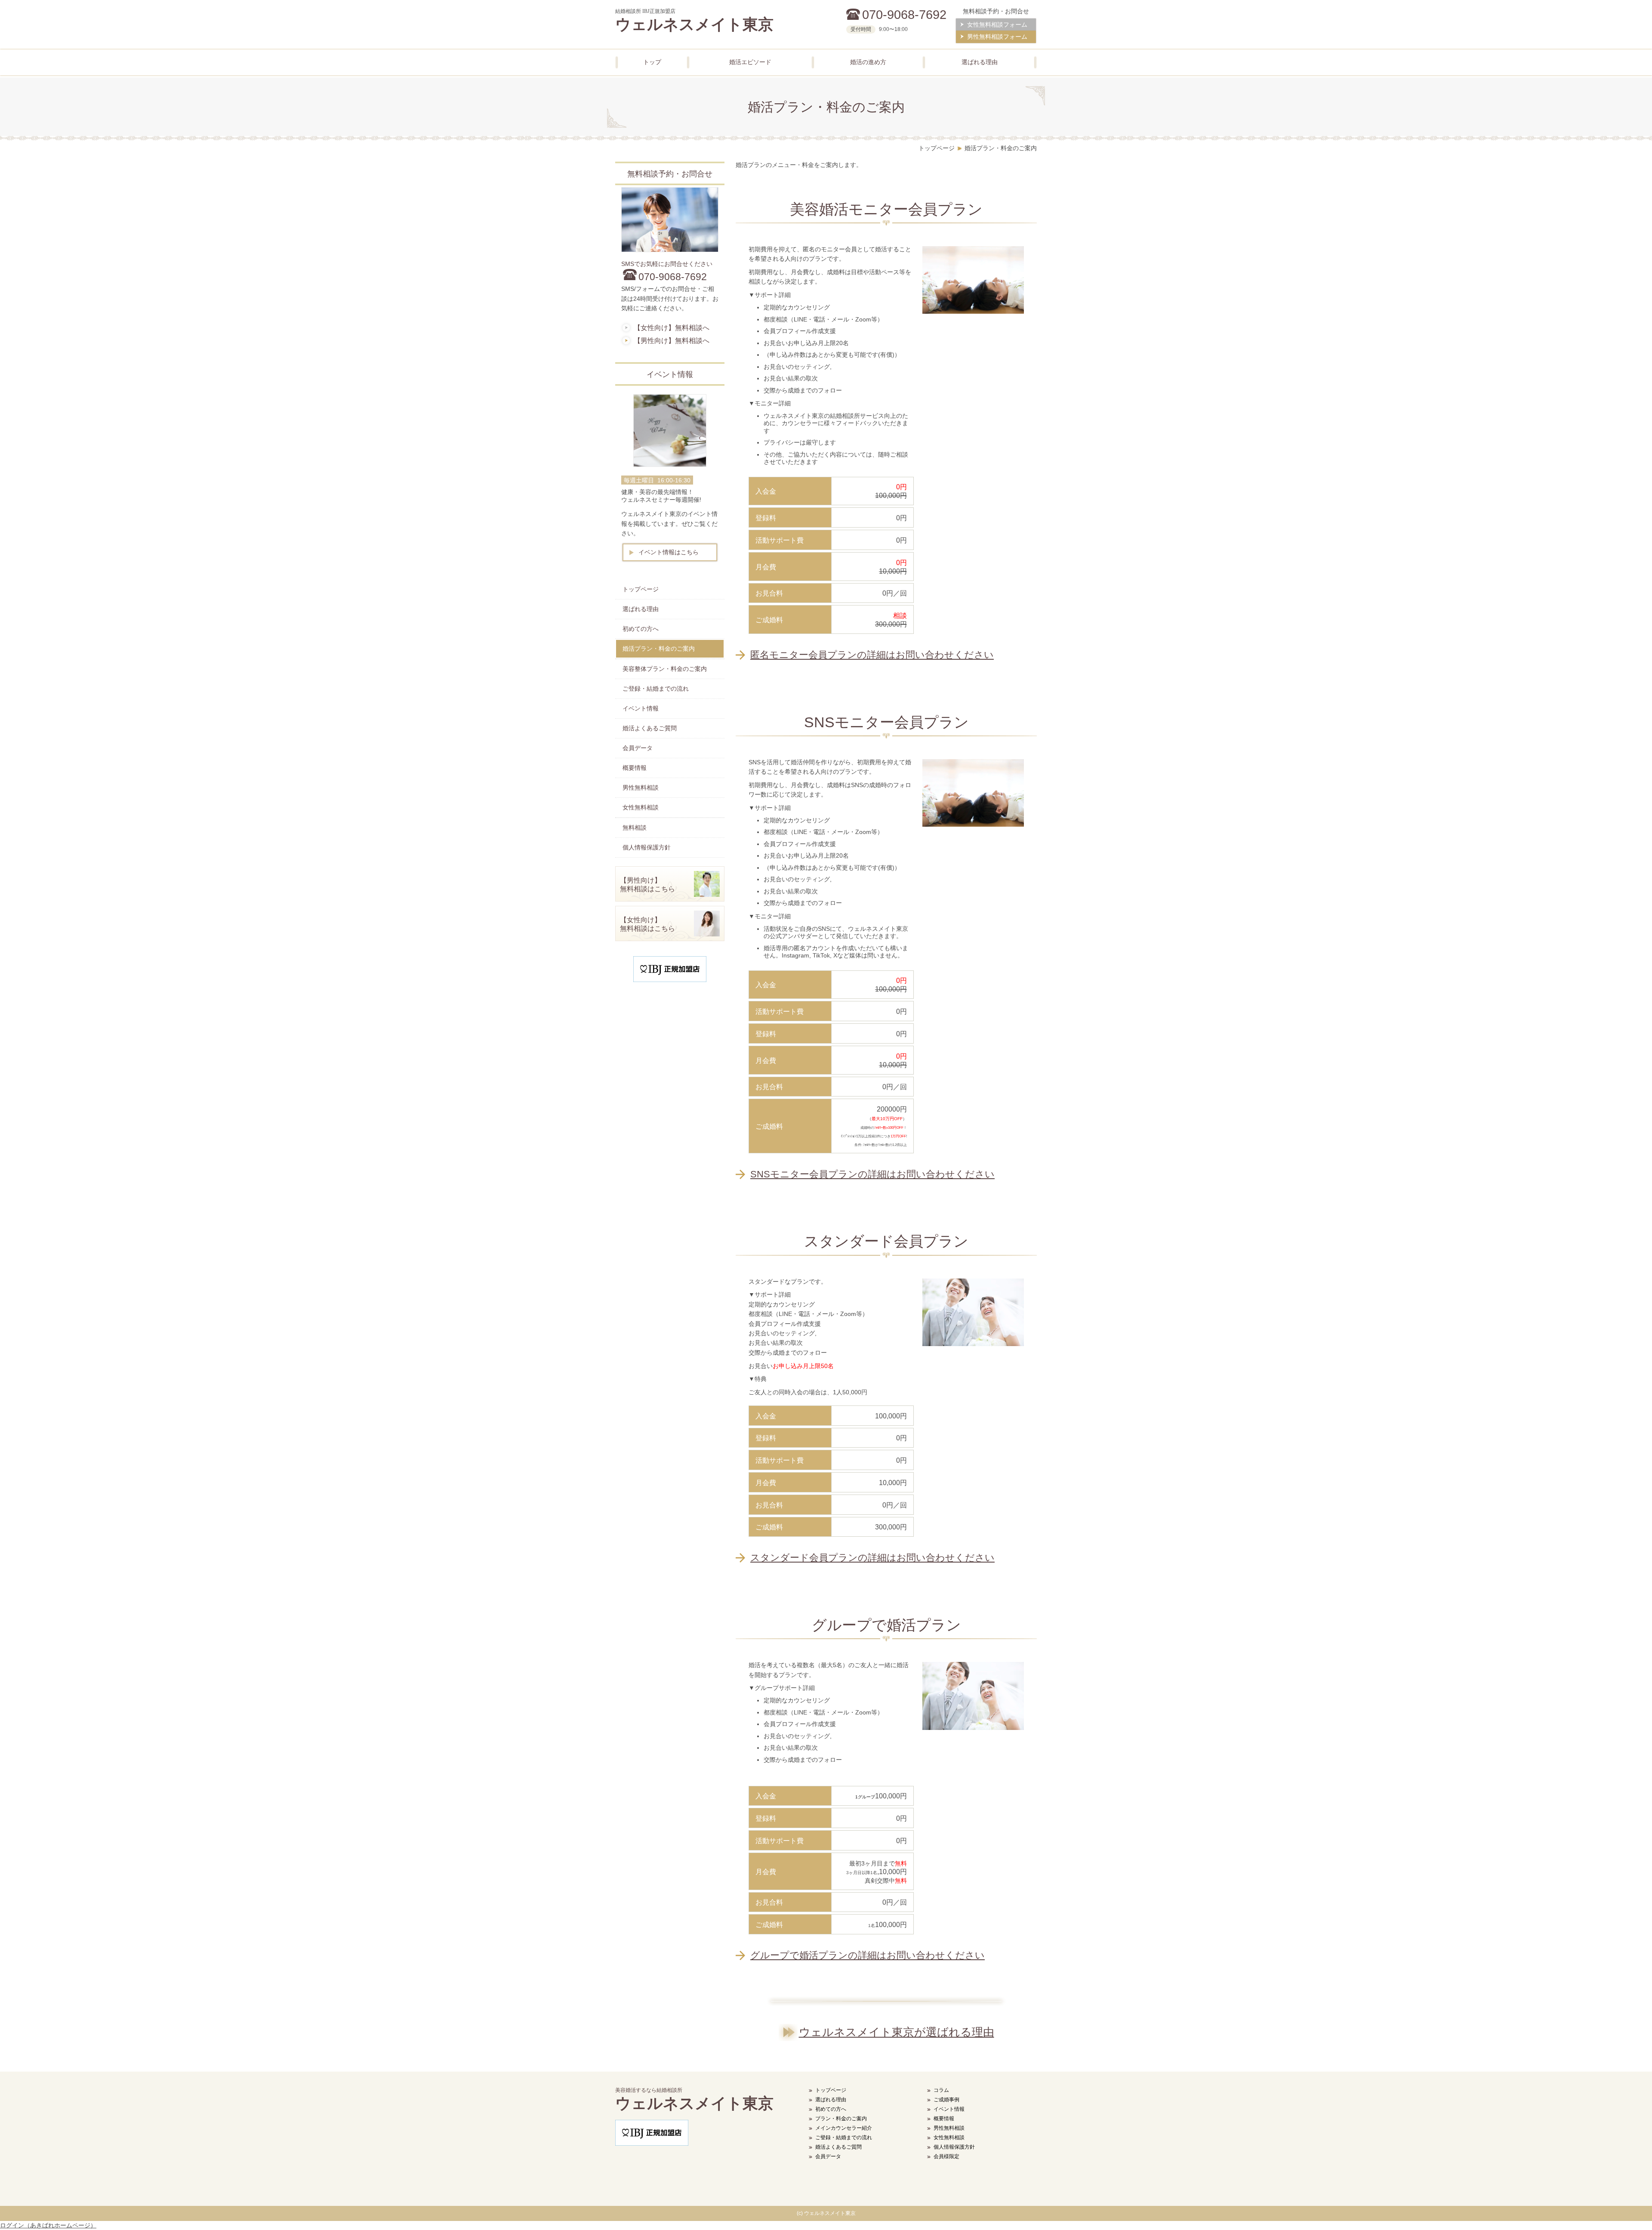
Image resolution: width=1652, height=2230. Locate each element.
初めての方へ (831, 2109)
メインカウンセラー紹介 (844, 2128)
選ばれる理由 (831, 2100)
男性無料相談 (949, 2128)
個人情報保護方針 (954, 2147)
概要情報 (944, 2119)
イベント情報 (949, 2109)
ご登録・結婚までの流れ (844, 2137)
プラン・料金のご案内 (841, 2119)
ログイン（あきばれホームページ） (48, 2225)
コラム (941, 2090)
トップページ (831, 2090)
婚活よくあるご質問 (838, 2147)
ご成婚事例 (946, 2100)
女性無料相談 (949, 2137)
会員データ (828, 2156)
